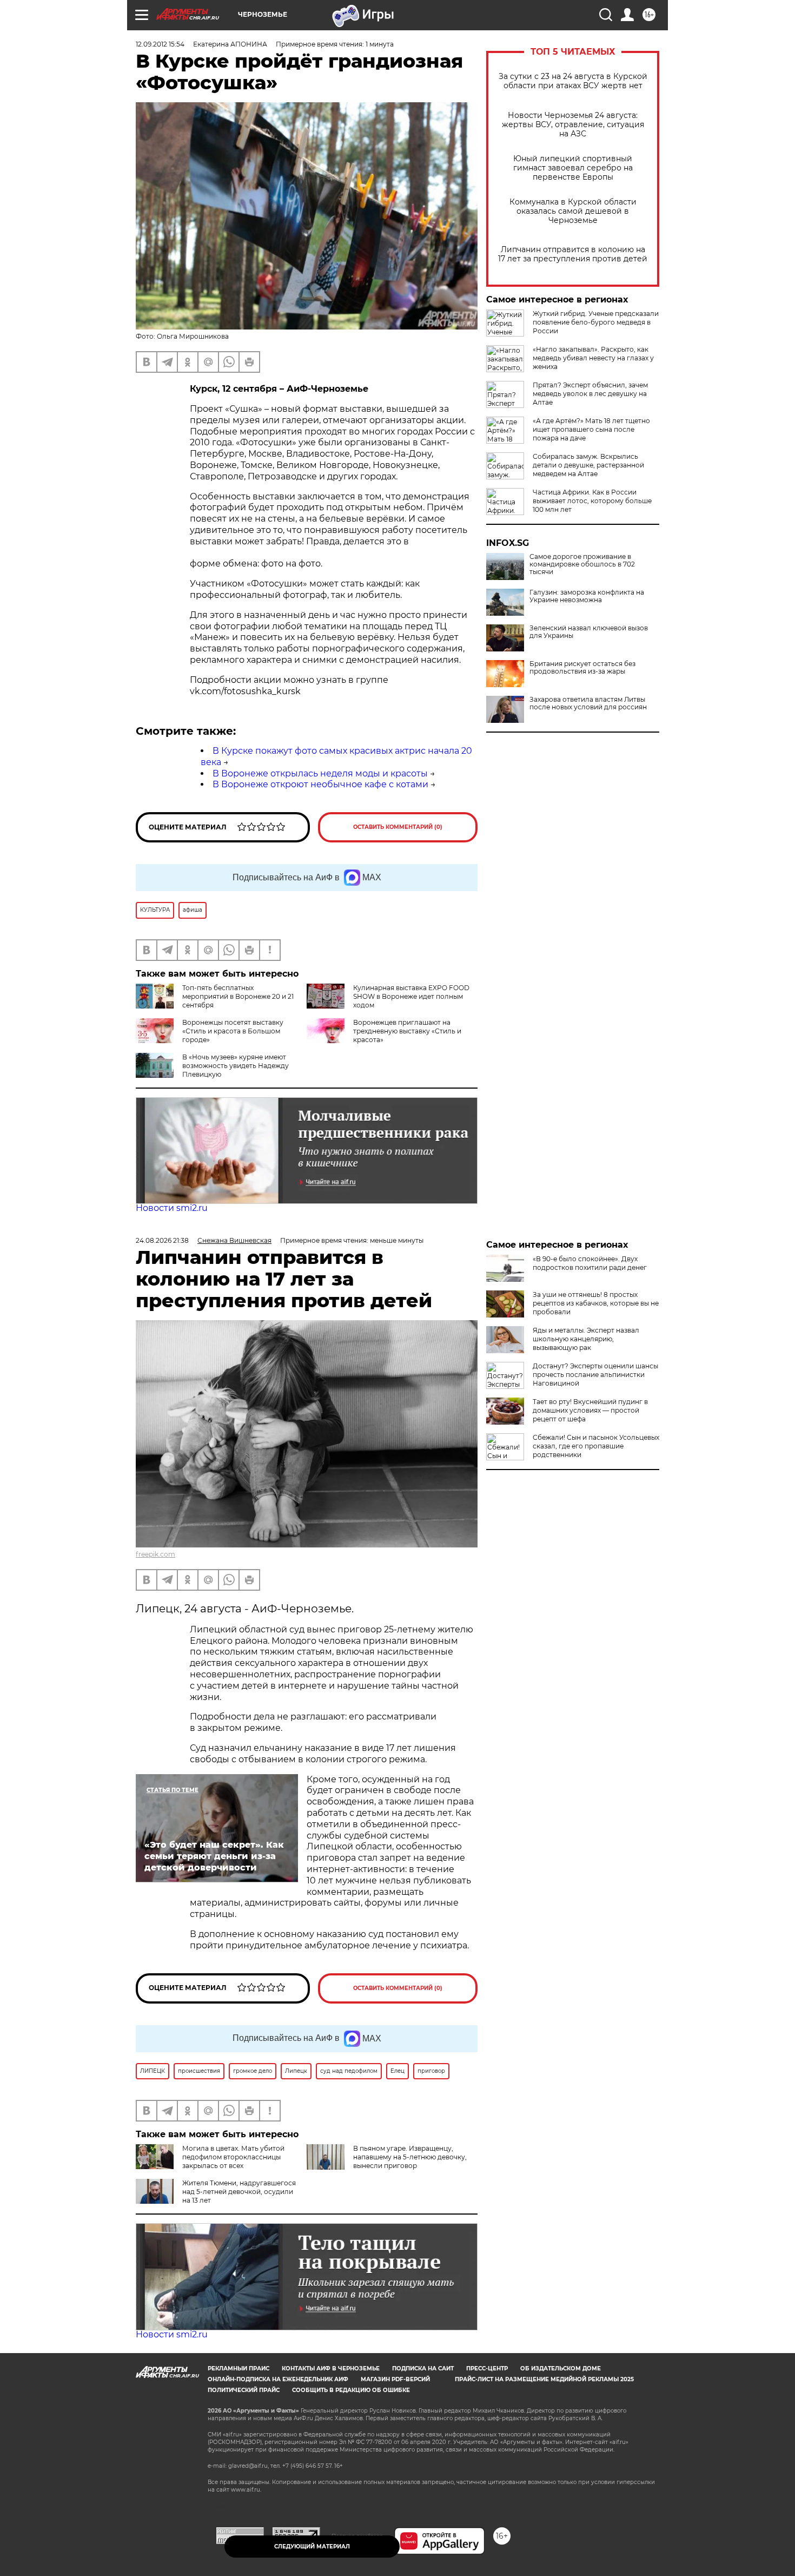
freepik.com (155, 1554)
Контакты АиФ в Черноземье (331, 2369)
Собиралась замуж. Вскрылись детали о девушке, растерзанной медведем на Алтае (588, 465)
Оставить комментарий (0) (398, 827)
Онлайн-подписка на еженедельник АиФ (278, 2379)
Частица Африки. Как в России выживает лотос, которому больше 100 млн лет (592, 501)
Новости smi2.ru (172, 1208)
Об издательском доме (561, 2369)
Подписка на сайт (423, 2369)
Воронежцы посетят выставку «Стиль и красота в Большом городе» (233, 1031)
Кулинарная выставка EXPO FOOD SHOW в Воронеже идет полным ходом (411, 996)
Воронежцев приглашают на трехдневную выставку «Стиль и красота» (407, 1031)
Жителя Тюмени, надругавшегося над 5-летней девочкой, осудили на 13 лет (239, 2192)
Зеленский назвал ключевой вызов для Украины (589, 632)
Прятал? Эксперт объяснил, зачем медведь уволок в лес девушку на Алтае (590, 394)
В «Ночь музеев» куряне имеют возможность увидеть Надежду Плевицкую (236, 1066)
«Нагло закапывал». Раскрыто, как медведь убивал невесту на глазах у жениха (593, 358)
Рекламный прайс (239, 2369)
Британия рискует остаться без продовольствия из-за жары (582, 668)
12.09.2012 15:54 (160, 44)
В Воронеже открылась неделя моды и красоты (320, 773)
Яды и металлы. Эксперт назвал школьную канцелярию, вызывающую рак (586, 1339)
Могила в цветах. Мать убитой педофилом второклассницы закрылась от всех (233, 2157)
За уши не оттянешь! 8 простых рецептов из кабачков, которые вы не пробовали (596, 1303)
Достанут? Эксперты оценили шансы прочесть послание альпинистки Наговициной (595, 1375)
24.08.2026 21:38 (162, 1240)
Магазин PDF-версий (395, 2379)
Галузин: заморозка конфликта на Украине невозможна (587, 596)
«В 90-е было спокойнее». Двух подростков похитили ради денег (590, 1263)
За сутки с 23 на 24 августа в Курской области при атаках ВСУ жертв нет (573, 81)
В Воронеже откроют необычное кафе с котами (320, 784)
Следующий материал (312, 2547)
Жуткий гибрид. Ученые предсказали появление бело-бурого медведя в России (596, 322)
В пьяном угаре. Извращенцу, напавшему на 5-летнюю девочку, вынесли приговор (410, 2157)
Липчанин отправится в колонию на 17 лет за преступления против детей (573, 254)
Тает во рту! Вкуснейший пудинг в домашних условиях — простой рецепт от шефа (590, 1410)
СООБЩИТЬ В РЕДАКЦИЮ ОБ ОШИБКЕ (351, 2390)
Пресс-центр (487, 2369)
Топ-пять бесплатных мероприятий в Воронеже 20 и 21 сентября (238, 996)
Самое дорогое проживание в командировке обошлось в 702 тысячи (582, 564)
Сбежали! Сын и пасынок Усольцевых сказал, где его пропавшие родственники (596, 1446)
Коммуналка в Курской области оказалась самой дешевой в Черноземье (573, 211)
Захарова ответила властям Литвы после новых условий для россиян (588, 703)
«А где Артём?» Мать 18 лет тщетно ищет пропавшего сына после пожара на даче (591, 429)
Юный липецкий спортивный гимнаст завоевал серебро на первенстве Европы (573, 168)
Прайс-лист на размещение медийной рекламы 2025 (544, 2379)
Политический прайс (244, 2390)
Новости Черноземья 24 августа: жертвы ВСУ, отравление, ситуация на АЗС (573, 125)
